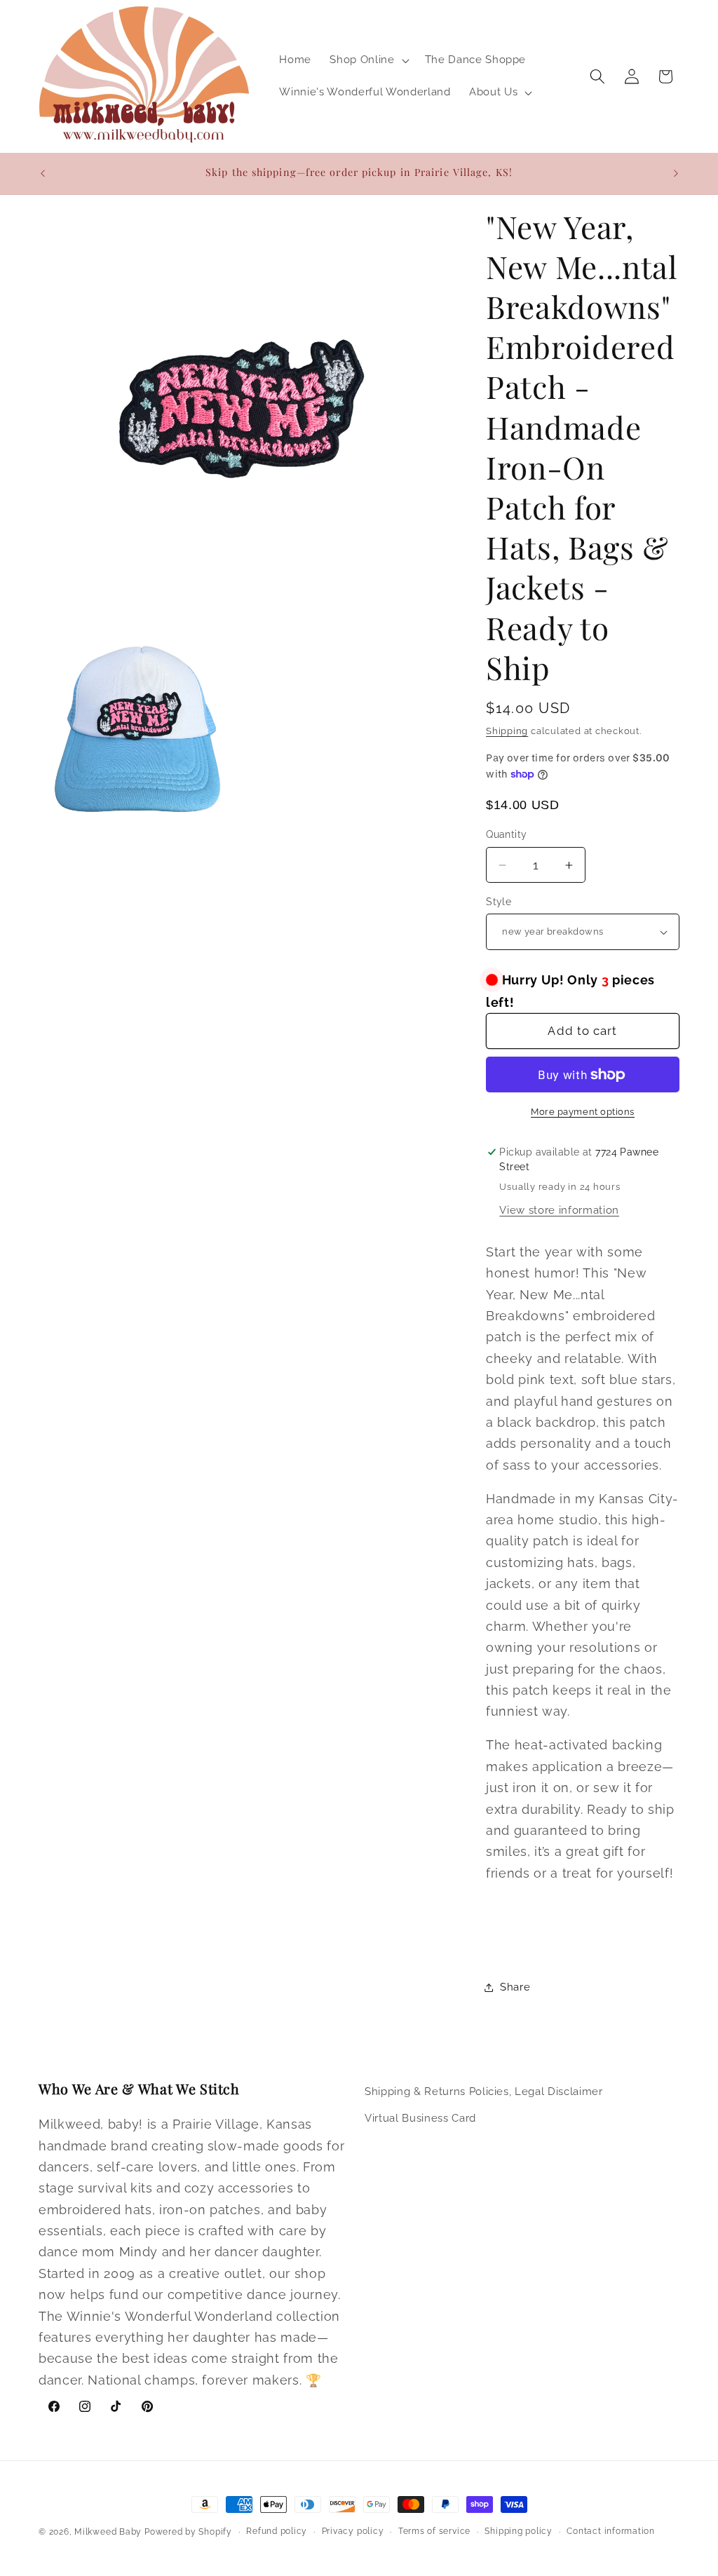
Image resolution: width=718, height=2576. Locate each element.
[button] (368, 60)
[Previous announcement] (43, 173)
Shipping (507, 731)
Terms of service (434, 2531)
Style (499, 902)
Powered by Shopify (188, 2532)
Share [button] (515, 1987)
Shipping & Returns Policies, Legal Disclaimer (484, 2092)
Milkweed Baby (108, 2532)
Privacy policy (353, 2531)
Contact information (611, 2531)
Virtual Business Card (420, 2118)
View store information (559, 1210)
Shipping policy (519, 2531)
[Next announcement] (676, 173)
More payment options (583, 1112)
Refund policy (277, 2531)
